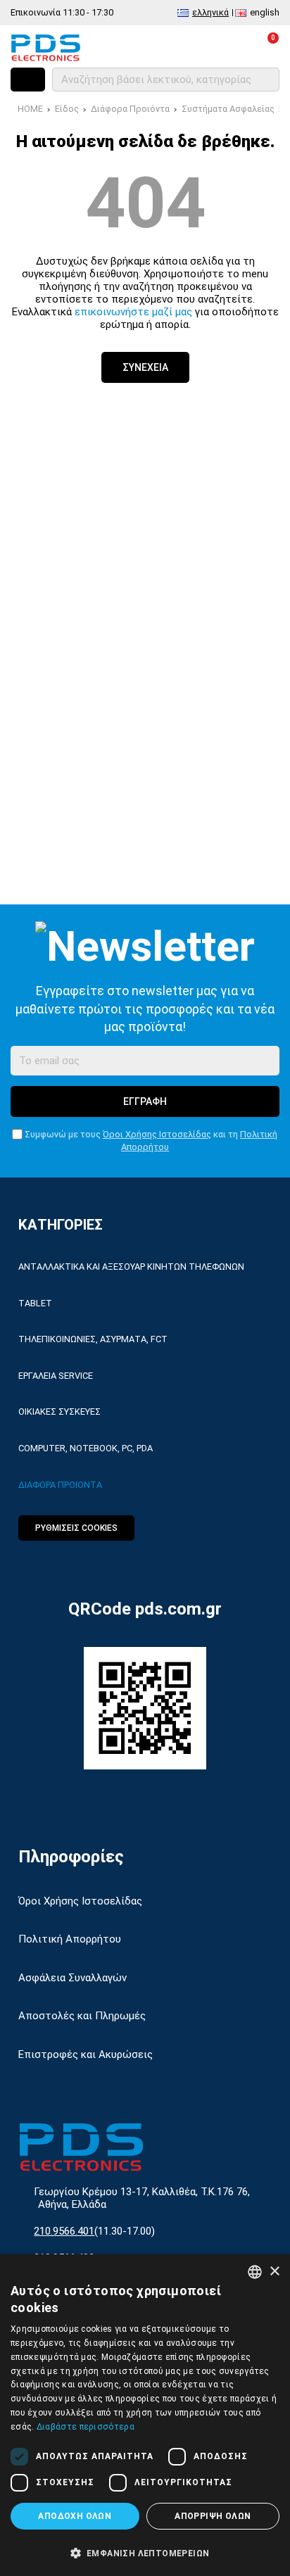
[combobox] (255, 2272)
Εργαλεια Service (56, 1376)
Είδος (67, 109)
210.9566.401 (64, 2231)
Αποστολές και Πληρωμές (82, 2016)
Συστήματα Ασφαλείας (228, 109)
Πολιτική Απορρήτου (70, 1939)
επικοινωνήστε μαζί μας (133, 312)
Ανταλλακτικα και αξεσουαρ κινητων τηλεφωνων (131, 1267)
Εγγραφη (145, 1101)
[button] (145, 2552)
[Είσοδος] (235, 47)
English (265, 12)
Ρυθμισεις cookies (76, 1528)
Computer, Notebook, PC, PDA (86, 1448)
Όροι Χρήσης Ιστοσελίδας (157, 1134)
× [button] (274, 2272)
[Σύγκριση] (173, 47)
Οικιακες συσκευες (59, 1412)
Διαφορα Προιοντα (60, 1485)
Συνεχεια (145, 367)
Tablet (35, 1303)
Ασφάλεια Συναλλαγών (72, 1978)
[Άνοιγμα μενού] (28, 80)
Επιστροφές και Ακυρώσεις (86, 2054)
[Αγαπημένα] (204, 47)
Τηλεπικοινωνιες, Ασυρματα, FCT (93, 1339)
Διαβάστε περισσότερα (86, 2427)
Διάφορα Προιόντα (130, 109)
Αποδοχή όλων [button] (75, 2516)
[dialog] (145, 2415)
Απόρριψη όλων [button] (213, 2516)
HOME (30, 109)
